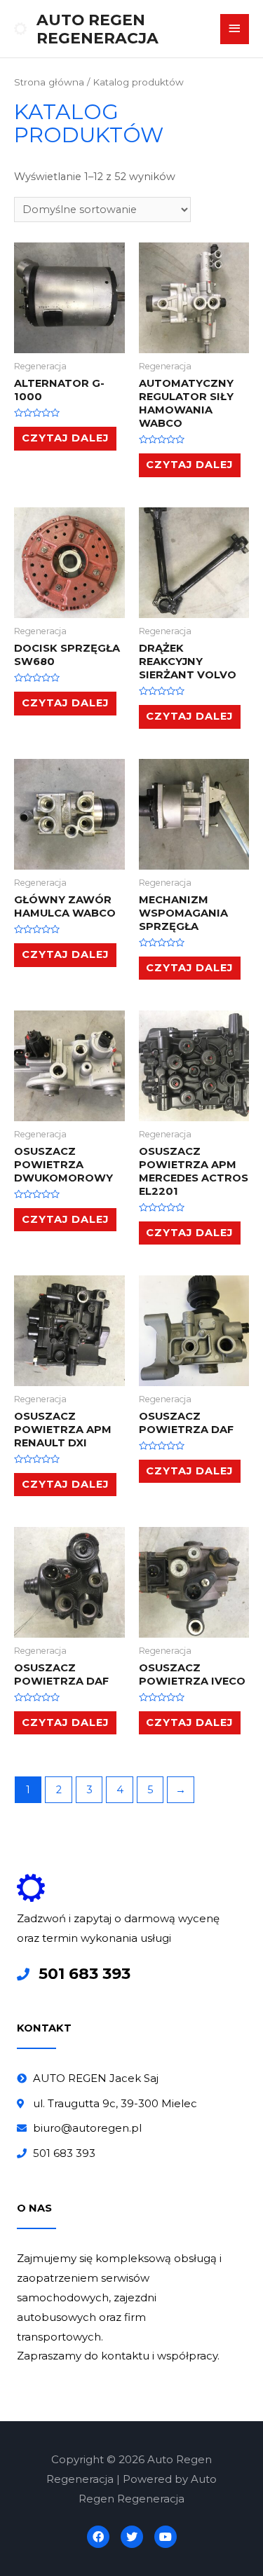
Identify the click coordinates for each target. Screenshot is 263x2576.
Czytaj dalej (65, 438)
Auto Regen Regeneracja (97, 29)
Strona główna (49, 82)
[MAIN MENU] (235, 29)
